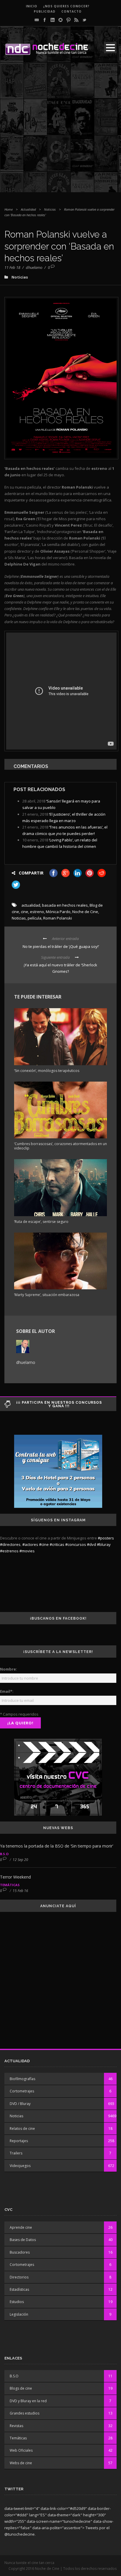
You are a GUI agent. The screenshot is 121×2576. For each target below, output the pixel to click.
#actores (30, 1544)
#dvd (91, 1544)
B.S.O (4, 1854)
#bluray (104, 1544)
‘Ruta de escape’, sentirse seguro (41, 1222)
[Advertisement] (60, 132)
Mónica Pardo (58, 912)
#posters (106, 1538)
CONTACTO (72, 11)
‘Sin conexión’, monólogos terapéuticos (47, 1071)
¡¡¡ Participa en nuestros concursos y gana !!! (59, 1404)
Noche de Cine (85, 912)
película (35, 918)
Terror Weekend (15, 1877)
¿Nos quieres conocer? (66, 6)
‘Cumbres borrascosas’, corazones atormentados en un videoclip (60, 1146)
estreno (37, 912)
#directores (10, 1544)
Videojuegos (20, 2166)
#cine (44, 1544)
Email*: (7, 1691)
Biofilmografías (22, 2079)
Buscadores (20, 2252)
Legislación (19, 2314)
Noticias (50, 209)
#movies (27, 1551)
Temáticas (10, 1885)
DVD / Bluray (20, 2104)
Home (9, 209)
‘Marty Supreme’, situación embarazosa (47, 1295)
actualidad (31, 905)
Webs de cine (21, 2463)
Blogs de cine (21, 2388)
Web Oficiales (21, 2450)
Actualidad (28, 209)
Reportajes (19, 2141)
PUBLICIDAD (45, 11)
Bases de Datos (23, 2240)
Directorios (19, 2277)
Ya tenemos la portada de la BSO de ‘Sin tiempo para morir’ (57, 1846)
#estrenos (9, 1551)
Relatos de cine (22, 2129)
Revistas (16, 2426)
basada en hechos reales (65, 905)
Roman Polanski (58, 918)
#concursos (76, 1544)
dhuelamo (34, 267)
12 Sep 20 (20, 1860)
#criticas (57, 1544)
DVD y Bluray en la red (28, 2401)
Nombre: (9, 1669)
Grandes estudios (25, 2413)
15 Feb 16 (20, 1891)
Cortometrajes (22, 2091)
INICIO (32, 6)
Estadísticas (19, 2289)
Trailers (16, 2153)
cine (25, 912)
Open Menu (110, 48)
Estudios (17, 2302)
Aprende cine (21, 2227)
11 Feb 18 (12, 267)
